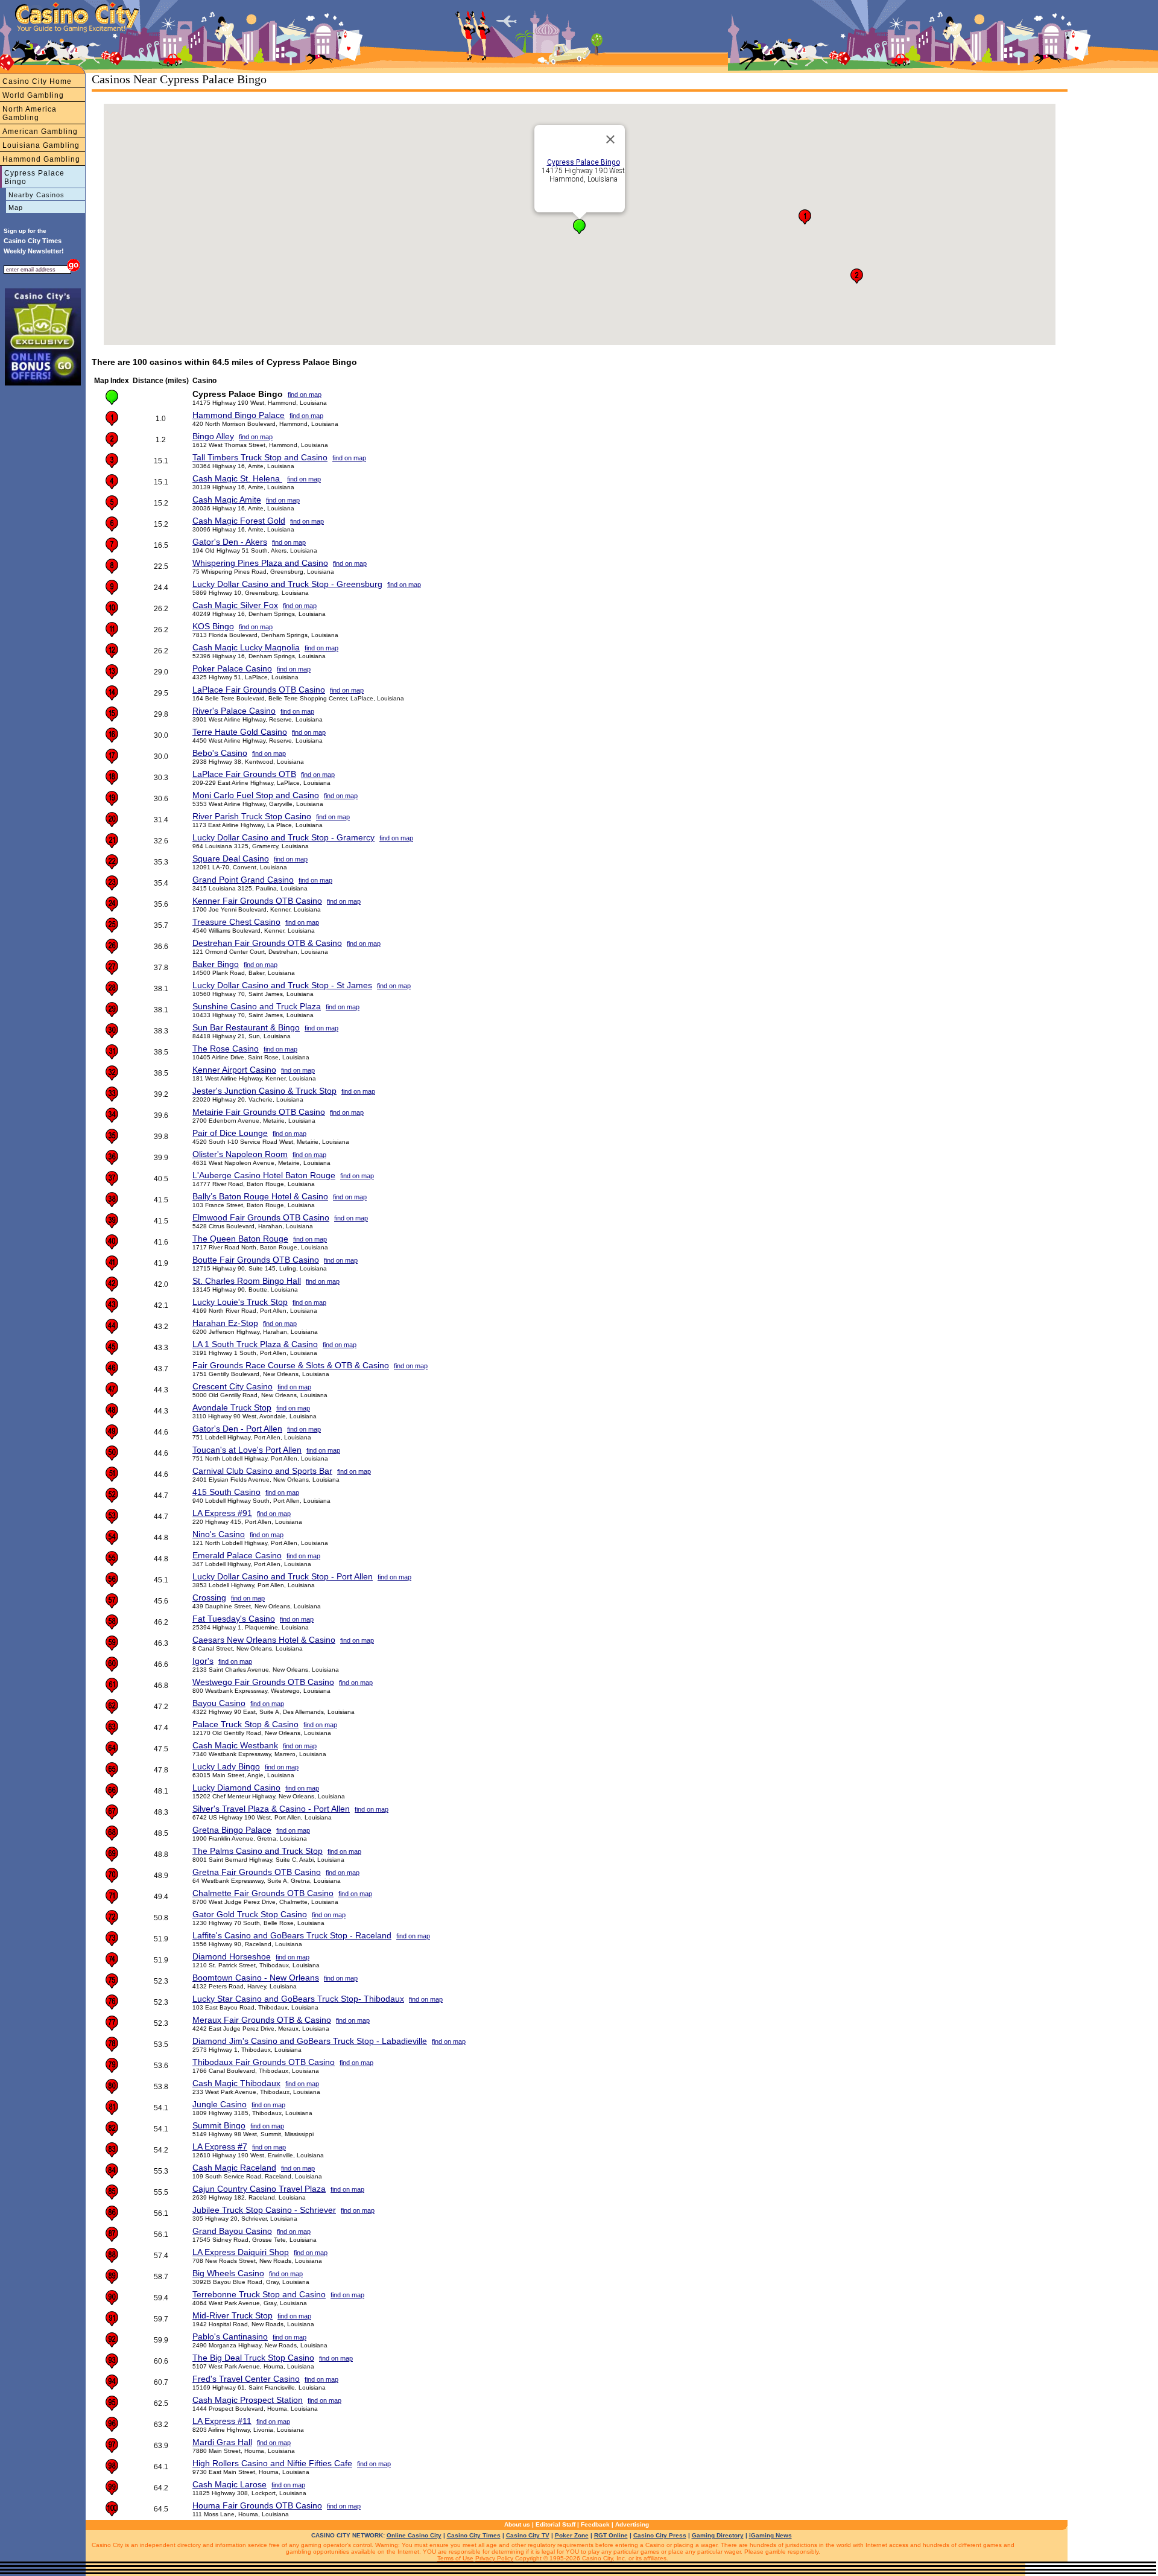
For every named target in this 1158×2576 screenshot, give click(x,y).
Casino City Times (474, 2535)
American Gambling (40, 132)
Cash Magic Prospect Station (248, 2400)
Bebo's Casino (220, 753)
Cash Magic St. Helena (237, 478)
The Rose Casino (226, 1048)
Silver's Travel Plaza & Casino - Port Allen (271, 1809)
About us (517, 2524)
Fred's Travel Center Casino (246, 2379)
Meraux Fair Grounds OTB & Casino (262, 2020)
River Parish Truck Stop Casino (252, 816)
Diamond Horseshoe (232, 1956)
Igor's (203, 1661)
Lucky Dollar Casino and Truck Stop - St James (282, 985)
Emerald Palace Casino (237, 1555)
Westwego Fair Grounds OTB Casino (263, 1682)
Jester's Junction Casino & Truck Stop (264, 1091)
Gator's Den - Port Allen (237, 1429)
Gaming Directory (718, 2535)
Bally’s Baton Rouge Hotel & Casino (260, 1196)
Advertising (632, 2524)
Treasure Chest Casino (236, 922)
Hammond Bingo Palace (239, 415)
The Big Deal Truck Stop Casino (253, 2358)
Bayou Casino (219, 1703)
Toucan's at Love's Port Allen (247, 1450)
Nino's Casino (219, 1534)
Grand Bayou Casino (232, 2231)
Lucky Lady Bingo (226, 1766)
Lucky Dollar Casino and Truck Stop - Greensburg (287, 584)
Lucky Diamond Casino (236, 1788)
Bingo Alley (213, 436)
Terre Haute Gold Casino (240, 732)
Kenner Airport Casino (234, 1070)
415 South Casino (226, 1492)
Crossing (209, 1597)
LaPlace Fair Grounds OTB (244, 774)
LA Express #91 (222, 1513)
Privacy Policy (494, 2558)
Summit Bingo (219, 2125)
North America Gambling (30, 113)
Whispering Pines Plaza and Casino (260, 563)
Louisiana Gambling (41, 145)
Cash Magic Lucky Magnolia (246, 647)
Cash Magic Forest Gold (239, 521)
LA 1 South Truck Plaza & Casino (255, 1344)
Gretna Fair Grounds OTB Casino (257, 1872)
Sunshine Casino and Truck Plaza (257, 1006)
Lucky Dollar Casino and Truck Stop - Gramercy (283, 837)
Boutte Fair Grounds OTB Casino (256, 1260)
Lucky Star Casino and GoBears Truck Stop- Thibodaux (298, 1999)
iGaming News (770, 2535)
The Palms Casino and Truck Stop (258, 1851)
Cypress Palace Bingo (34, 177)
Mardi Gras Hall (222, 2442)
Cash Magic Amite (227, 500)
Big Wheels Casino (228, 2273)
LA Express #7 (220, 2146)
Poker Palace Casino (232, 668)
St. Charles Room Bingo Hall (247, 1281)
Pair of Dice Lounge (230, 1133)
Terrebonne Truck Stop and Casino (259, 2294)
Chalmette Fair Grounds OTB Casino (263, 1893)
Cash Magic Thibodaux (236, 2083)
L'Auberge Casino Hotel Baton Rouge (264, 1175)
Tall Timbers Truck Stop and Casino (260, 457)
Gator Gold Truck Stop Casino (250, 1914)
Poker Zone (572, 2535)
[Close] (610, 139)
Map (16, 208)
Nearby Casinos (36, 195)
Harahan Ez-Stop (225, 1323)
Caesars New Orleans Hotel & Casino (264, 1640)
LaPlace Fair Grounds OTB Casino (259, 690)
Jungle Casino (220, 2104)
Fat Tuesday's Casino (234, 1619)
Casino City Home (37, 81)
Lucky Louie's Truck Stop (240, 1302)
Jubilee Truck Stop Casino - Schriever (264, 2210)
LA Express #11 (222, 2421)
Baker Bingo (216, 964)
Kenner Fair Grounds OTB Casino (257, 901)
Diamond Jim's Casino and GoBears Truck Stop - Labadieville (310, 2041)
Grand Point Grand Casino (243, 880)
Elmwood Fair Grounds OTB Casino (261, 1217)
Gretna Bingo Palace (232, 1830)
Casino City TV (528, 2535)
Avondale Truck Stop (232, 1407)
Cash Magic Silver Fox (235, 605)
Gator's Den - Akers (230, 542)
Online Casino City (414, 2535)
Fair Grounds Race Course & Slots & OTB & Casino (291, 1365)
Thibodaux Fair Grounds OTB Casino (264, 2062)
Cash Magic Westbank (235, 1745)
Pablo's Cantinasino (230, 2336)
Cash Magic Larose (229, 2484)
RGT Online (611, 2535)
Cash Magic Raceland (234, 2168)
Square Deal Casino (231, 858)
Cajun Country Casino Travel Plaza (259, 2189)
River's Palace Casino (234, 711)
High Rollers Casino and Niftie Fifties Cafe (272, 2463)
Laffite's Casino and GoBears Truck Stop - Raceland (292, 1935)
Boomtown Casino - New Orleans (256, 1978)
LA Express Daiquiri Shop (241, 2252)
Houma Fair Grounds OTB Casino (257, 2505)
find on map (305, 395)
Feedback (595, 2524)
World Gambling (33, 95)
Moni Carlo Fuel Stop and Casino (256, 795)
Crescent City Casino (233, 1386)
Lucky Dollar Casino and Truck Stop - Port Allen (283, 1576)
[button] (579, 227)
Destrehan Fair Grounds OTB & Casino (267, 943)
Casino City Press (660, 2535)
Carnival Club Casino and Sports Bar (262, 1471)
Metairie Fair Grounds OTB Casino (259, 1112)
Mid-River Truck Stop (233, 2315)
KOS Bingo (213, 626)
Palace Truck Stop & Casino (245, 1724)
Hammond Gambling (41, 159)
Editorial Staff (555, 2524)
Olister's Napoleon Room (240, 1154)
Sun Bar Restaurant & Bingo (246, 1027)
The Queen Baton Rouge (240, 1239)
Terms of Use (455, 2558)
